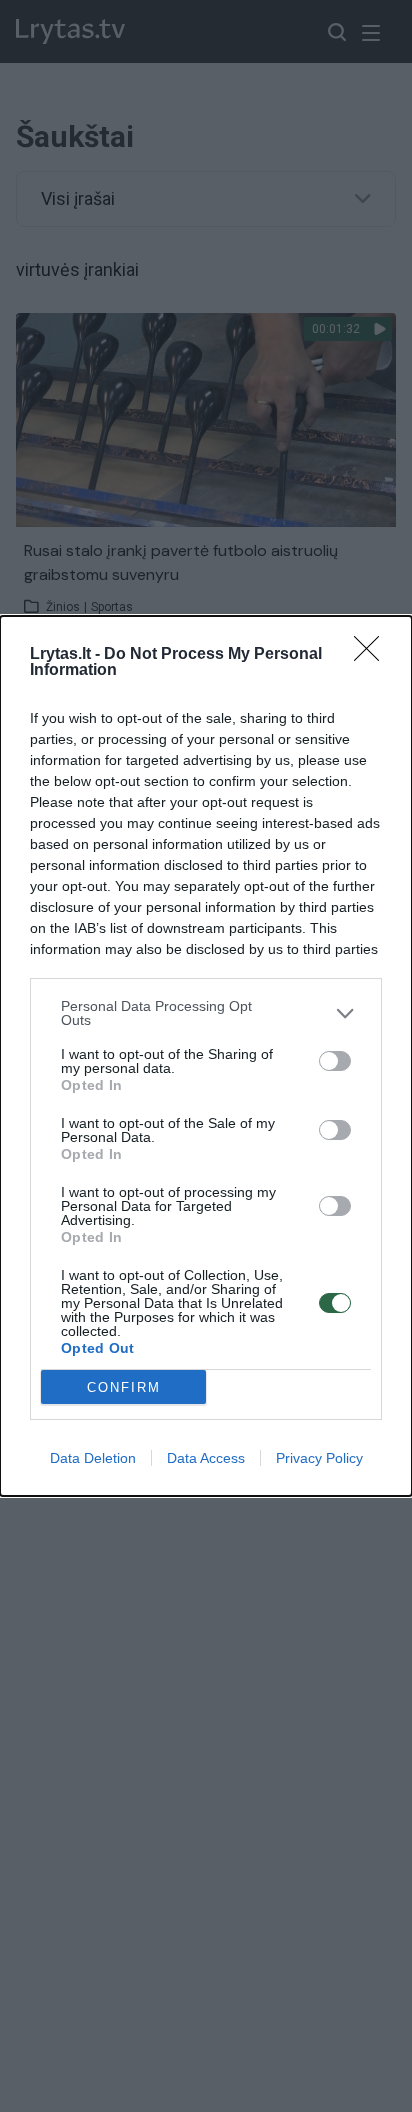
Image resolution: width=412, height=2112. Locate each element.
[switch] (335, 1061)
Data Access (206, 1458)
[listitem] (206, 1013)
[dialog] (206, 1056)
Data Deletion (93, 1458)
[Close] (373, 655)
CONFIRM (124, 1387)
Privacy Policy (319, 1458)
